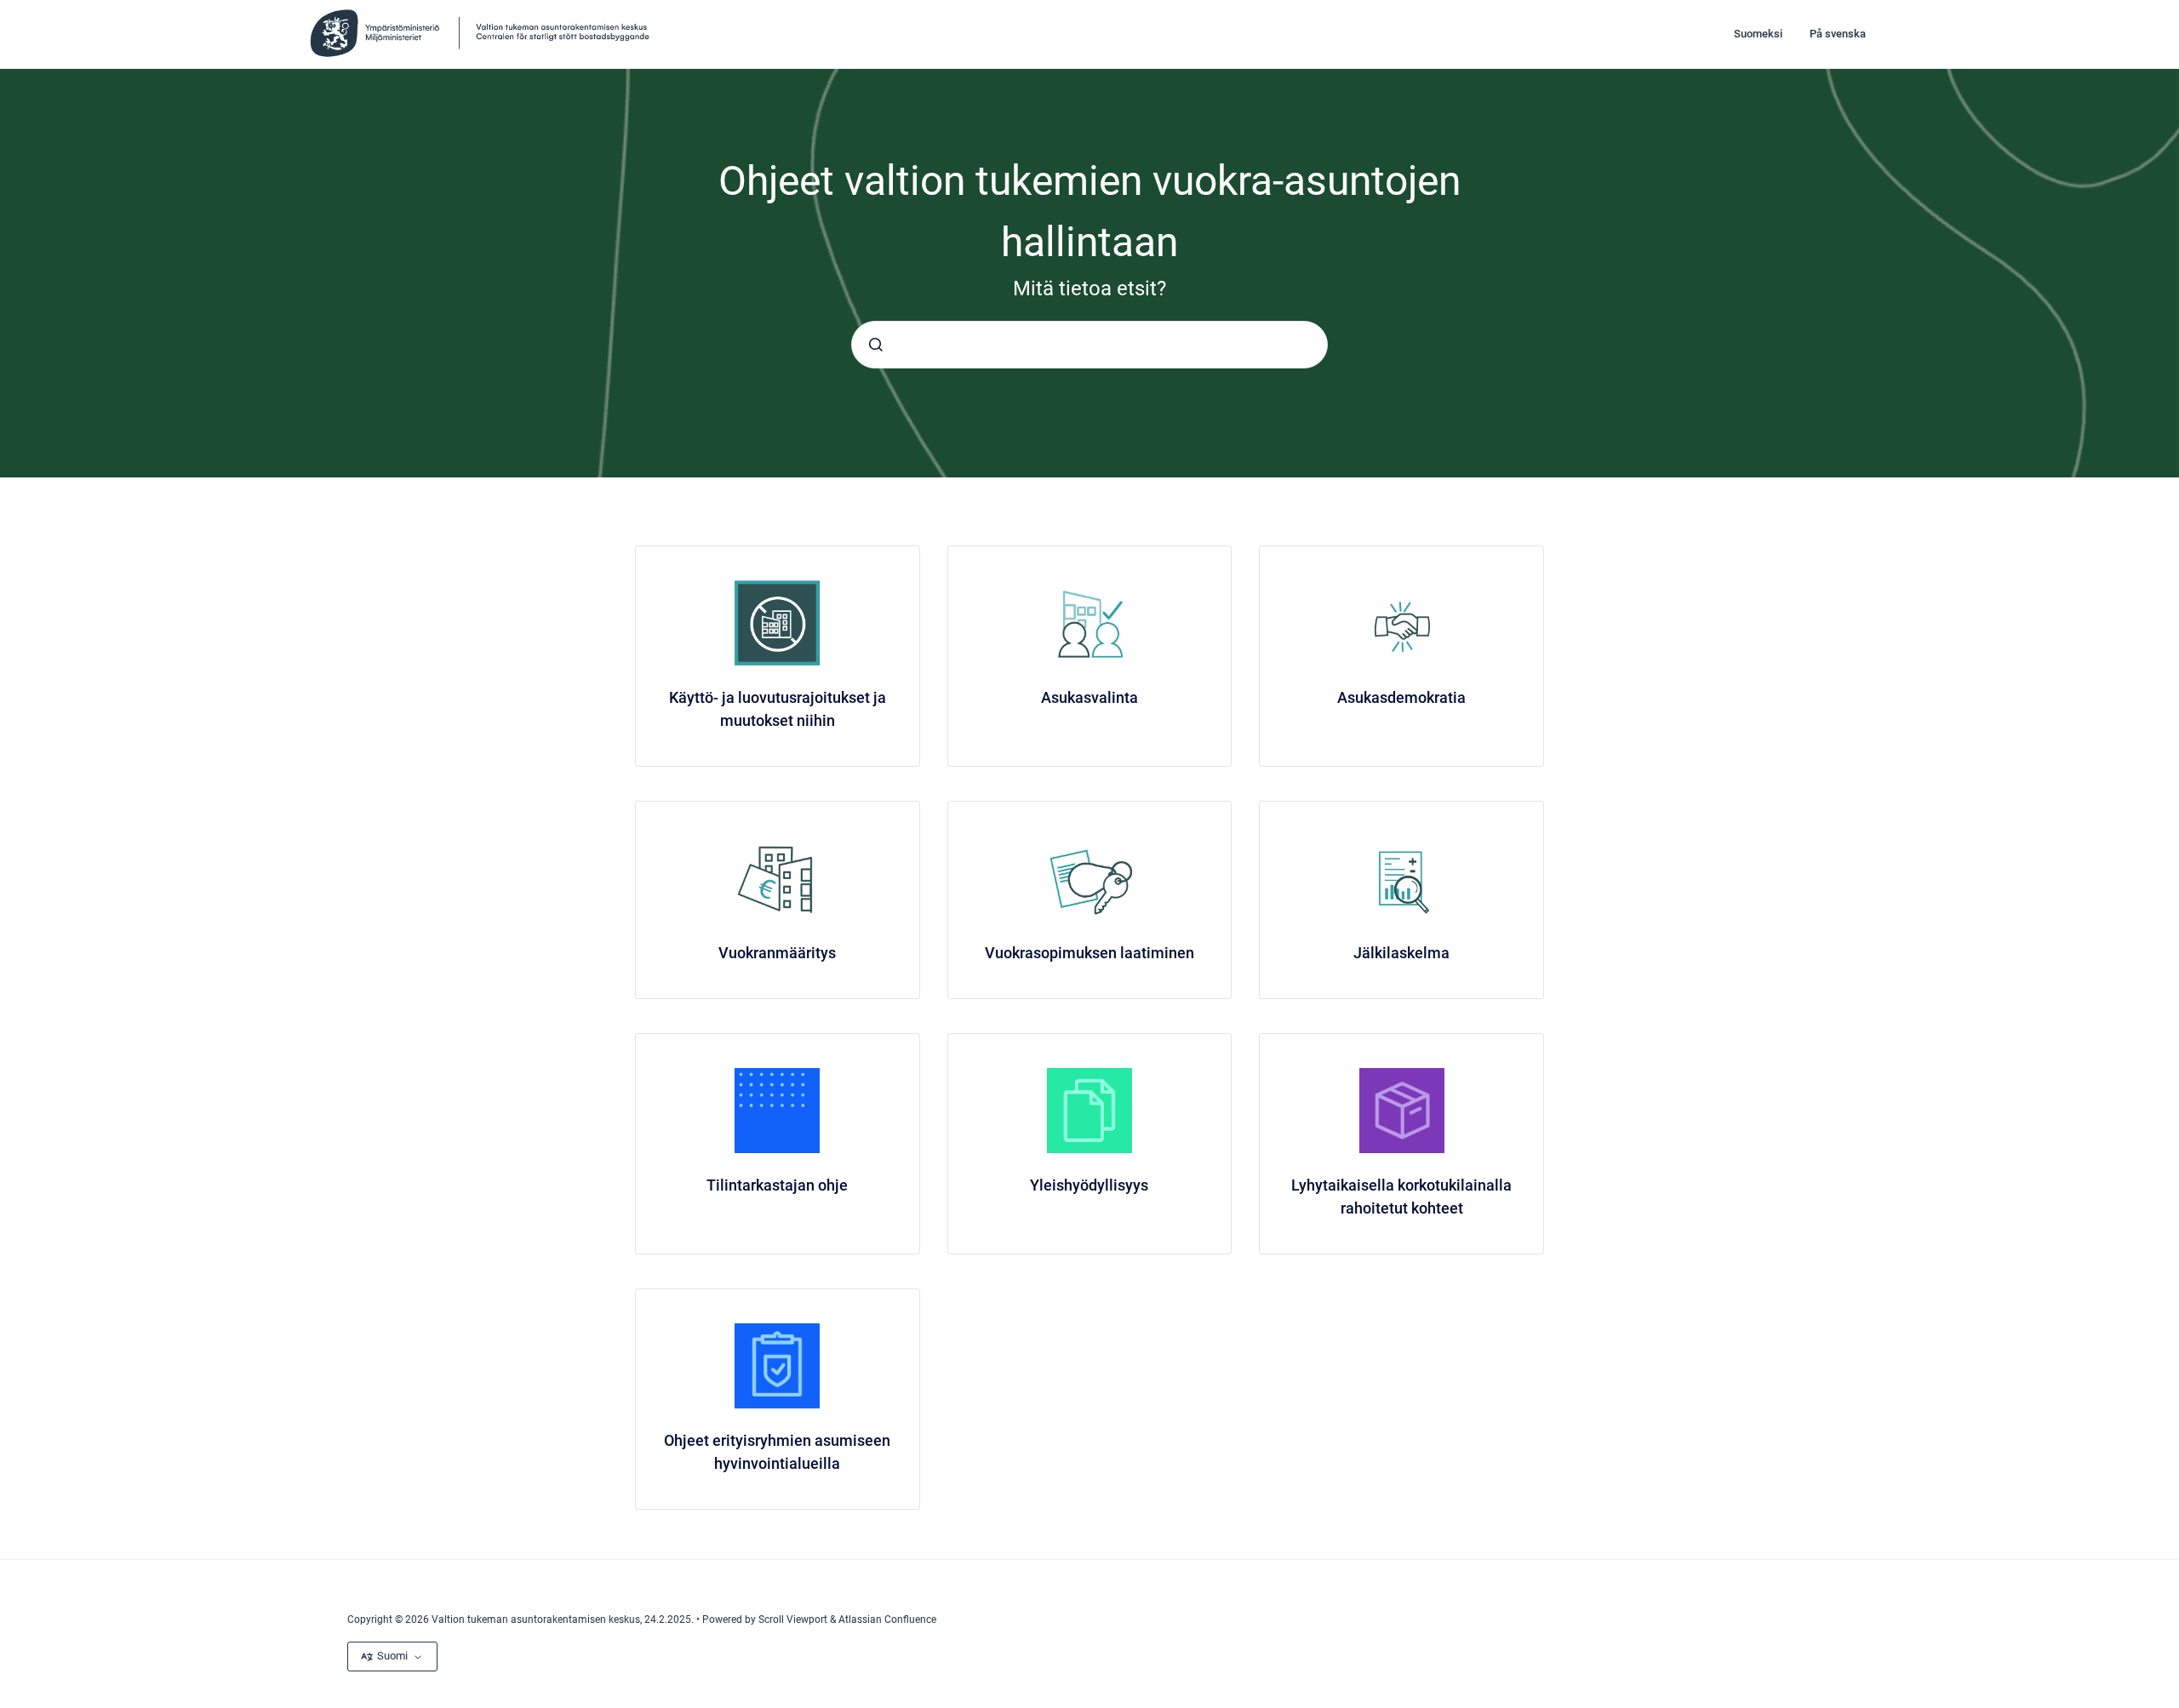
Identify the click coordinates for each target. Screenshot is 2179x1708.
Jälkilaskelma (1401, 953)
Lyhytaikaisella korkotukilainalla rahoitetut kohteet (1401, 1197)
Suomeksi (1758, 34)
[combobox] (1089, 345)
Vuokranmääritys (777, 953)
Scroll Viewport (794, 1619)
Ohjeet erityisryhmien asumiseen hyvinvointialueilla (777, 1452)
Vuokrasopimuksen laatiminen (1089, 953)
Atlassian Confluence (887, 1619)
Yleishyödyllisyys (1089, 1185)
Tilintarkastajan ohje (777, 1185)
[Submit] (876, 345)
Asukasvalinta (1089, 697)
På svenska (1838, 34)
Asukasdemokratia (1401, 697)
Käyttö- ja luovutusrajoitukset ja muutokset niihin (778, 709)
